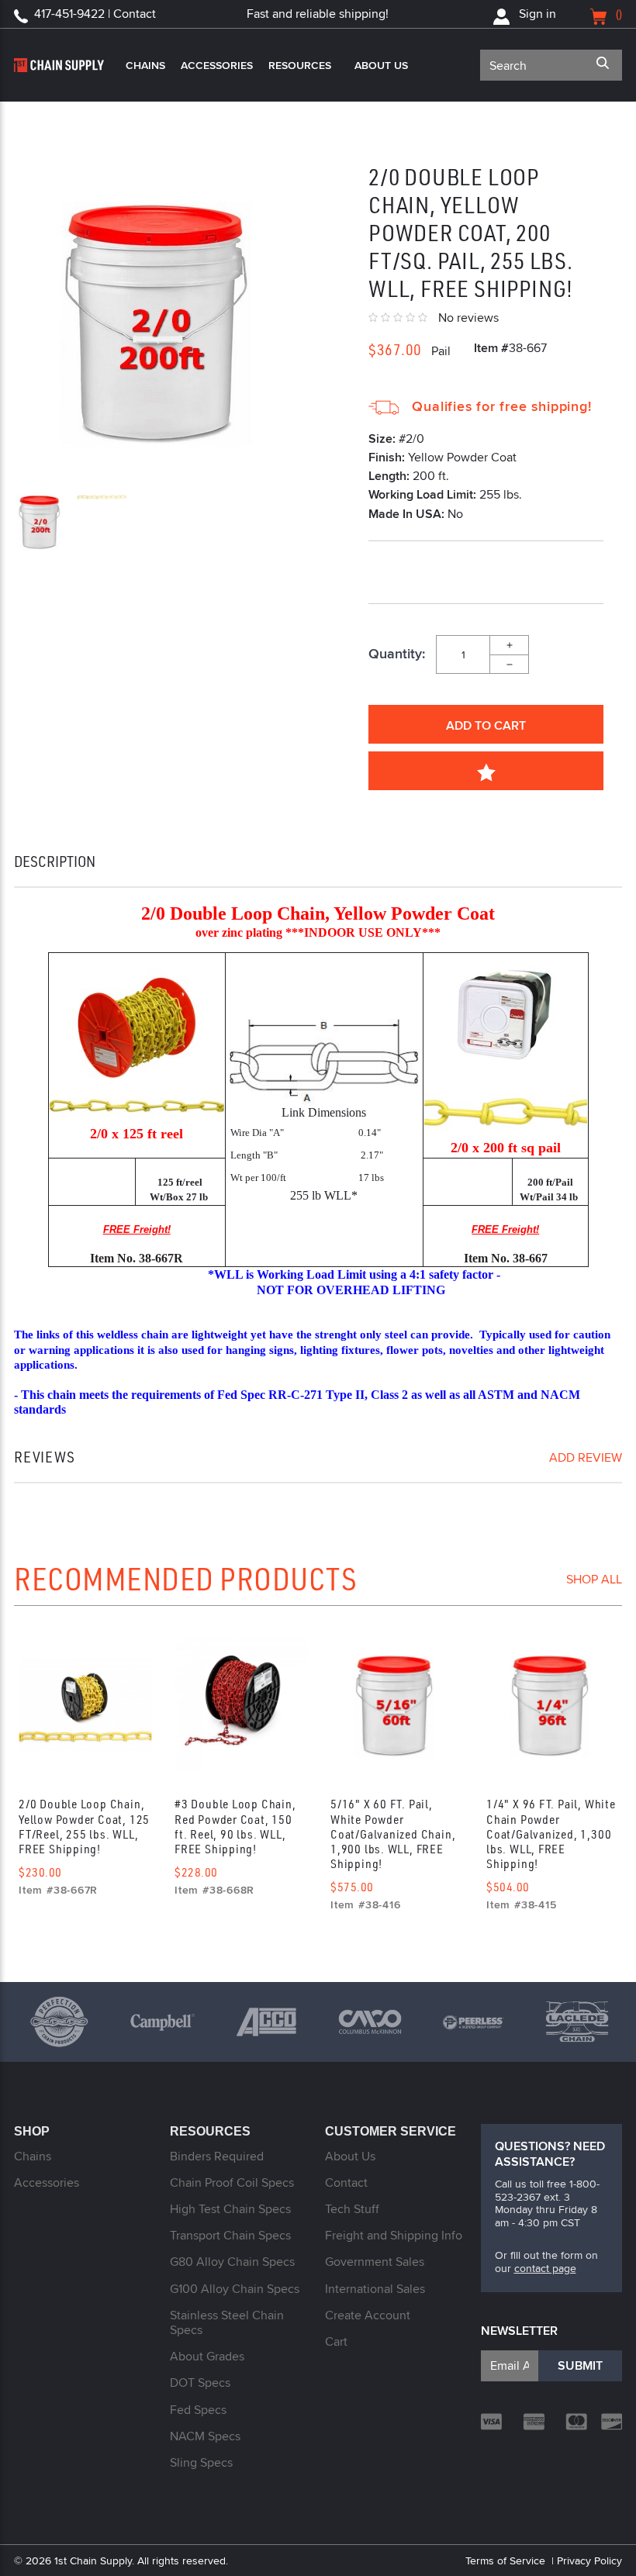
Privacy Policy (589, 2560)
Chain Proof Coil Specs (232, 2182)
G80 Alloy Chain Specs (232, 2262)
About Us (381, 65)
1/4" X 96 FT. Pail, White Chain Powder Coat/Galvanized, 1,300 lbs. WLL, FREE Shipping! (551, 1834)
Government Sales (375, 2262)
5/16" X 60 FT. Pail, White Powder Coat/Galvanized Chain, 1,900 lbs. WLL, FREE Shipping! (393, 1834)
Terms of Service (505, 2560)
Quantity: (397, 654)
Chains (145, 65)
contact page (545, 2268)
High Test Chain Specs (230, 2209)
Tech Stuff (352, 2209)
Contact (346, 2182)
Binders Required (217, 2156)
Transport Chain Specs (230, 2235)
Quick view (85, 1709)
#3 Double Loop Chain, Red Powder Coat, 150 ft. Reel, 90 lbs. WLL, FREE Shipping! (235, 1826)
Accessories (217, 65)
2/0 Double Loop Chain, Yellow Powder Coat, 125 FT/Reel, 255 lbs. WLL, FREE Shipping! (84, 1826)
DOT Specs (200, 2383)
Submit (580, 2365)
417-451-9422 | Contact (95, 14)
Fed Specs (198, 2410)
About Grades (207, 2356)
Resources (300, 65)
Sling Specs (201, 2462)
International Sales (375, 2289)
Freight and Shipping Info (394, 2235)
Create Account (368, 2315)
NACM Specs (205, 2436)
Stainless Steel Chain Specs (227, 2322)
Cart (336, 2341)
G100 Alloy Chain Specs (235, 2289)
